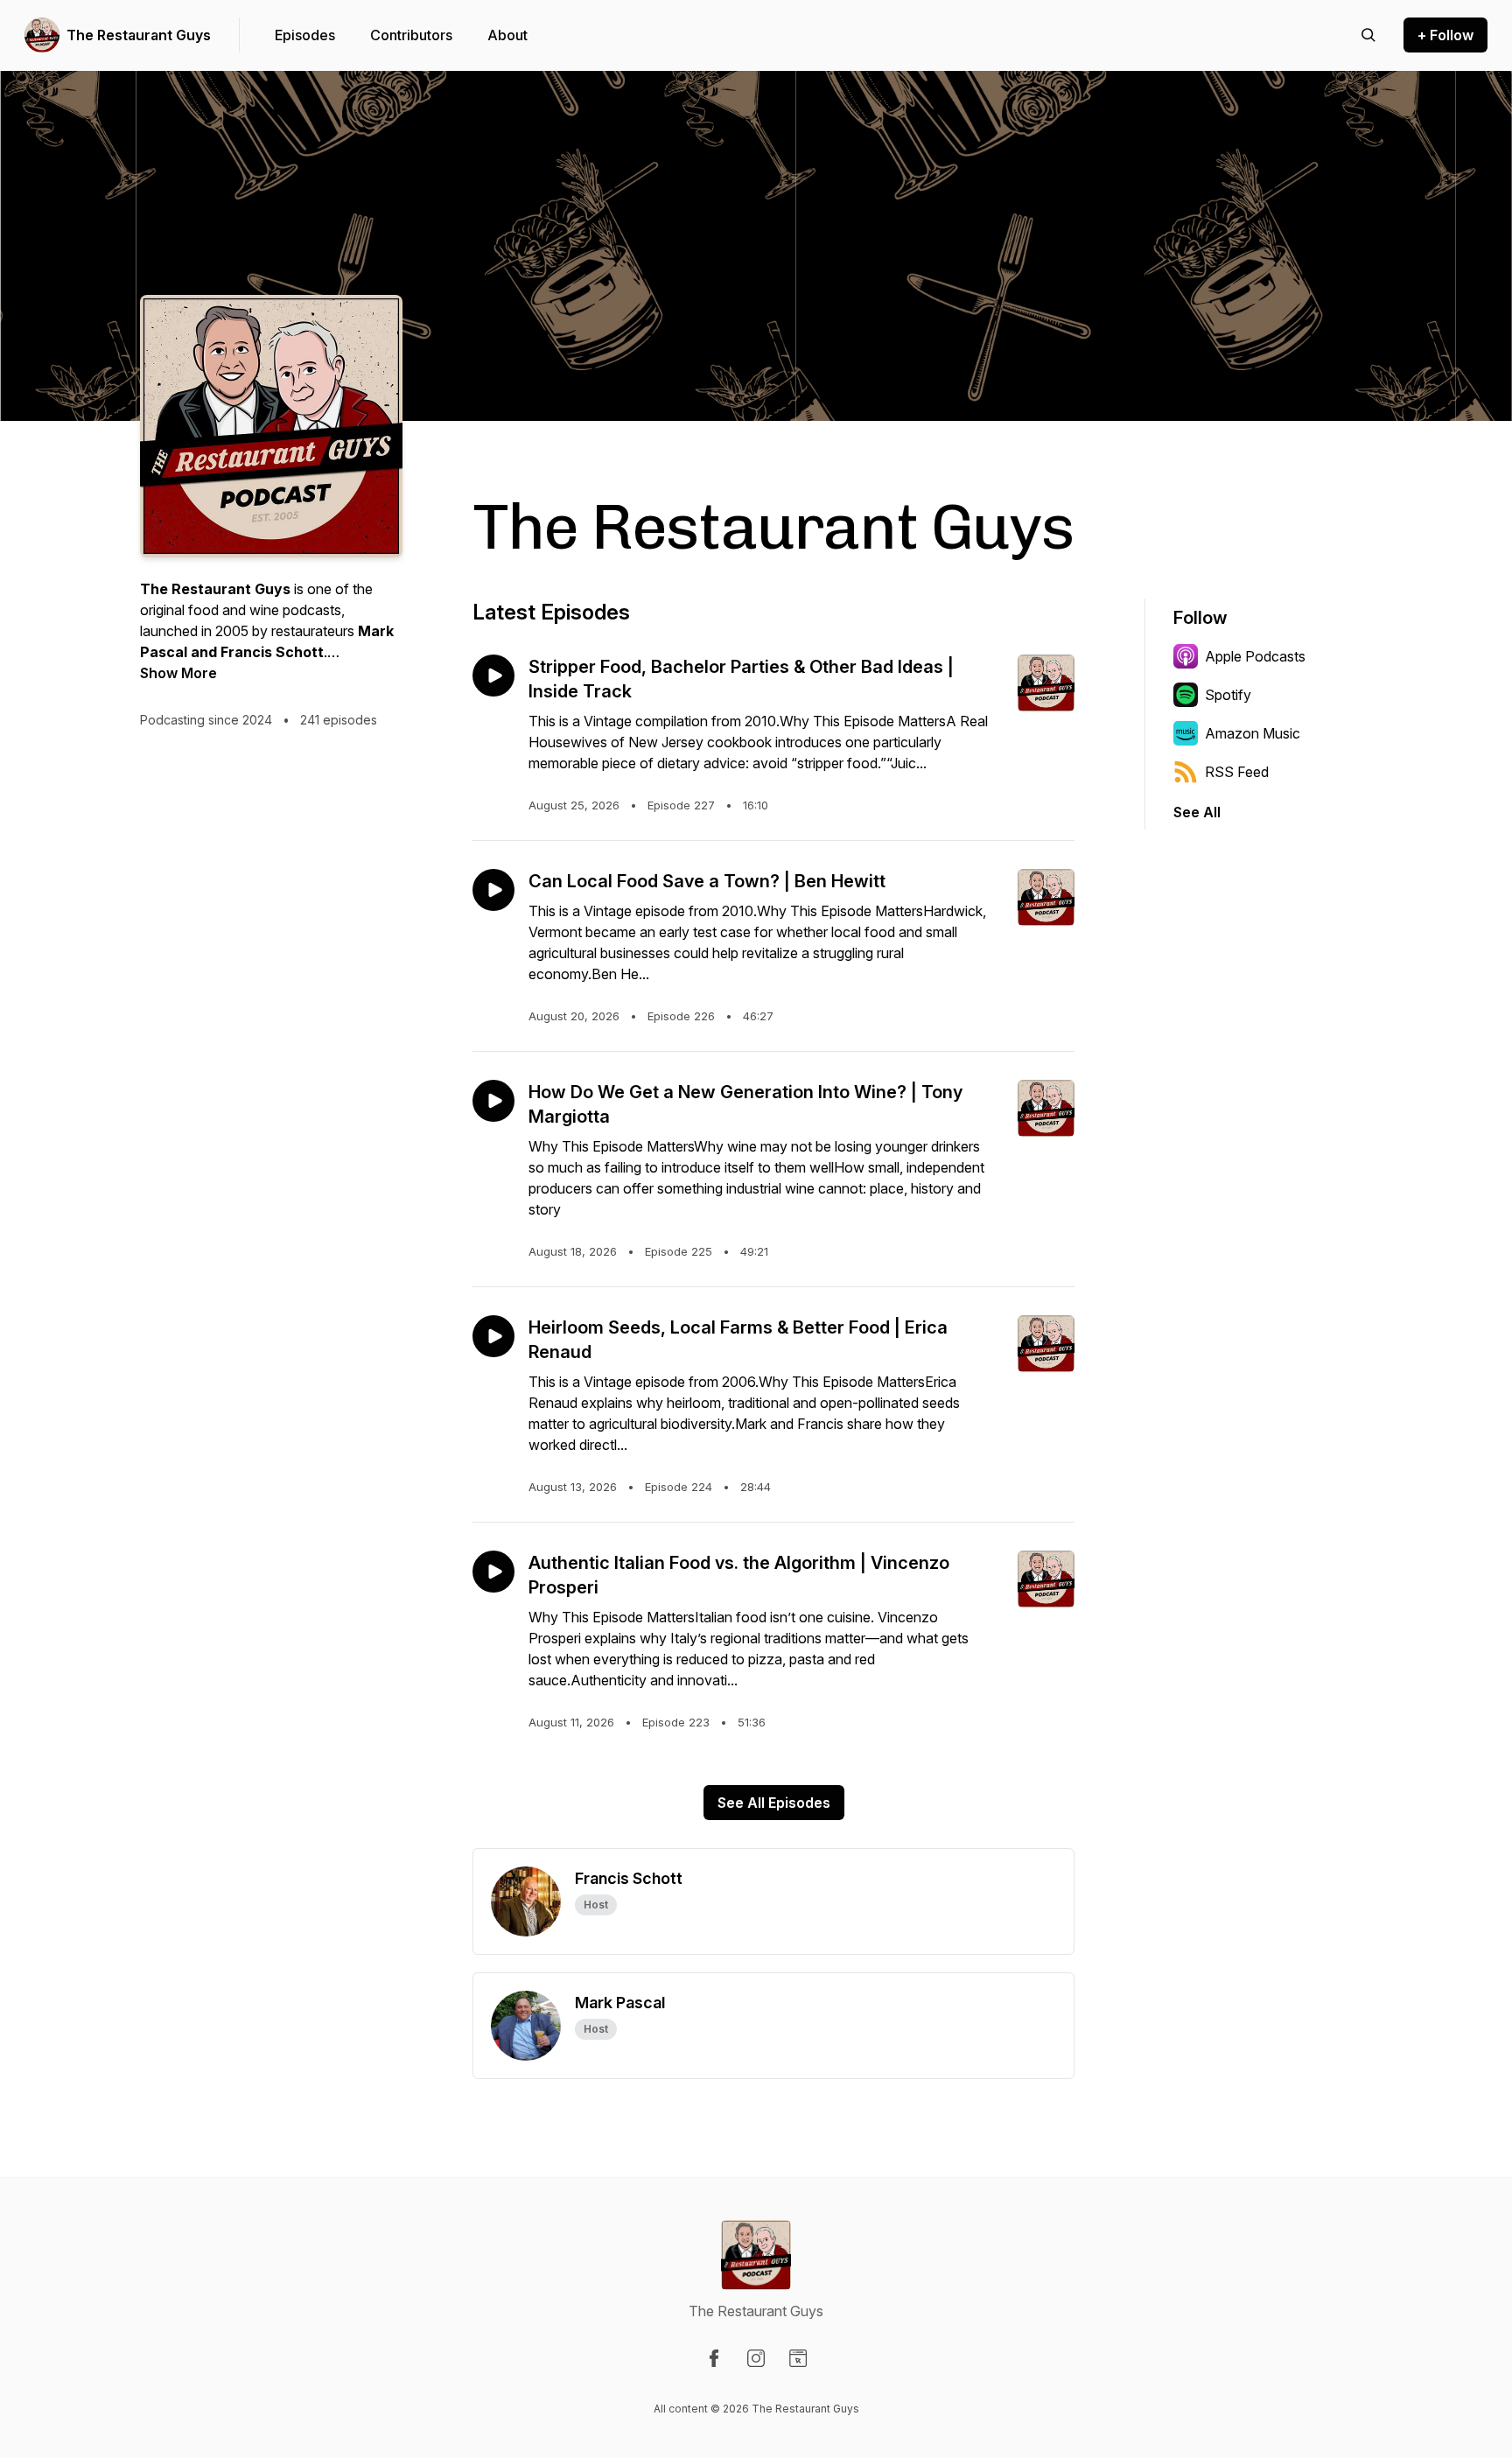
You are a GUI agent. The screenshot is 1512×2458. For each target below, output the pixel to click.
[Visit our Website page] (798, 2358)
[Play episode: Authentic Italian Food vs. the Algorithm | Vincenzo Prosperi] (493, 1572)
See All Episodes (774, 1803)
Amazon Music (1253, 733)
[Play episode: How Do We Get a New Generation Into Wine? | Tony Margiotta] (493, 1101)
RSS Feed (1237, 772)
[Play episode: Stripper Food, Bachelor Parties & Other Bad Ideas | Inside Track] (493, 676)
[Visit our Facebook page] (714, 2358)
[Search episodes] (1368, 35)
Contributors (411, 35)
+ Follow (1445, 35)
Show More (178, 673)
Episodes (305, 35)
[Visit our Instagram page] (756, 2358)
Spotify (1228, 695)
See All (1197, 812)
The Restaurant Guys (139, 35)
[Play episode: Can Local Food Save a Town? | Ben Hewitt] (493, 890)
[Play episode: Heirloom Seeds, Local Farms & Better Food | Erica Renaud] (493, 1336)
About (507, 35)
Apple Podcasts (1255, 656)
